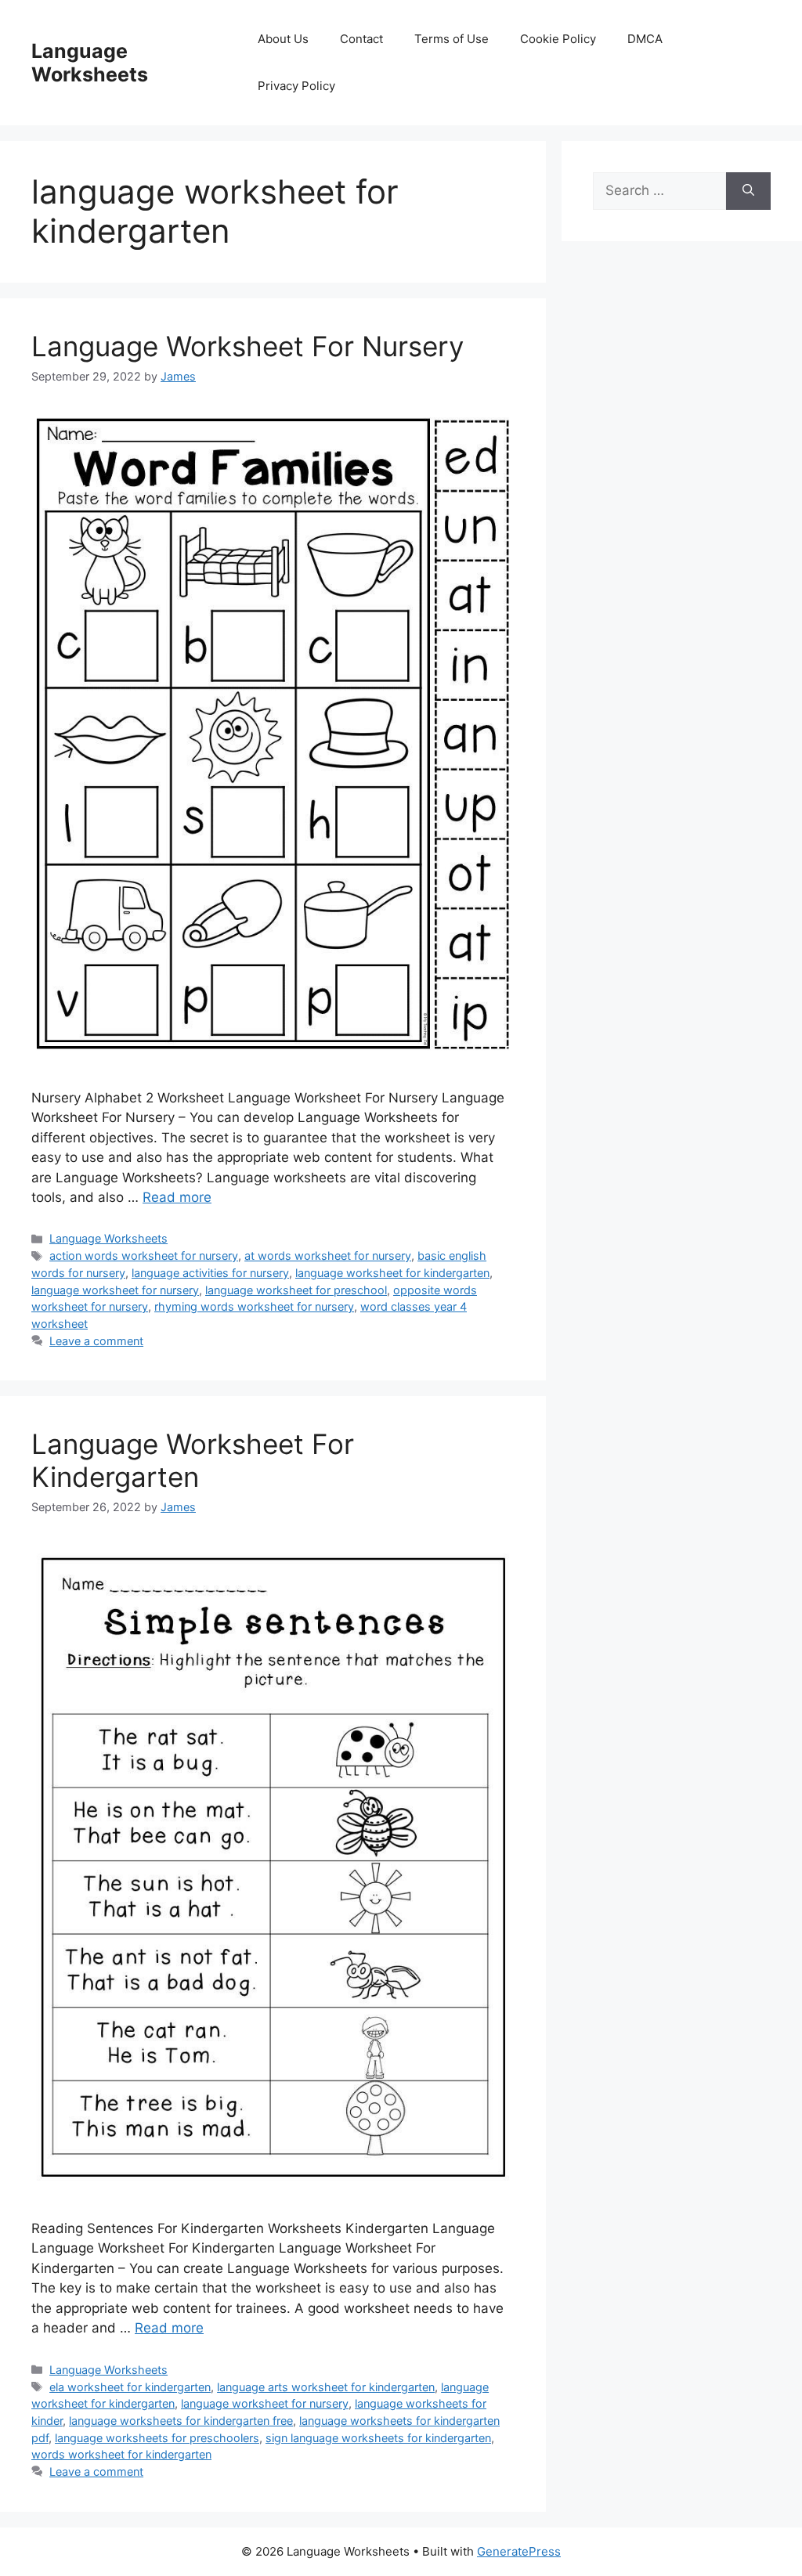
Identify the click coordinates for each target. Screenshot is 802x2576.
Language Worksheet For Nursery (247, 346)
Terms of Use (452, 39)
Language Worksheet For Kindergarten (193, 1460)
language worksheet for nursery (115, 1290)
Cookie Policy (558, 39)
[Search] (748, 191)
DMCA (645, 39)
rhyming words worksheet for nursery (254, 1306)
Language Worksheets (90, 63)
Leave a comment (96, 1341)
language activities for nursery (210, 1273)
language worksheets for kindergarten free (181, 2421)
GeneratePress (519, 2551)
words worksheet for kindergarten (121, 2454)
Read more (177, 1197)
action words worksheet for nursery (144, 1256)
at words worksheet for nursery (328, 1256)
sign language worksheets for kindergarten (378, 2438)
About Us (283, 39)
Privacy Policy (296, 86)
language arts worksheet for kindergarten (326, 2387)
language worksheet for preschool (296, 1290)
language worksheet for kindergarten (392, 1273)
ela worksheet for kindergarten (130, 2387)
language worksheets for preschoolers (157, 2438)
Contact (361, 39)
